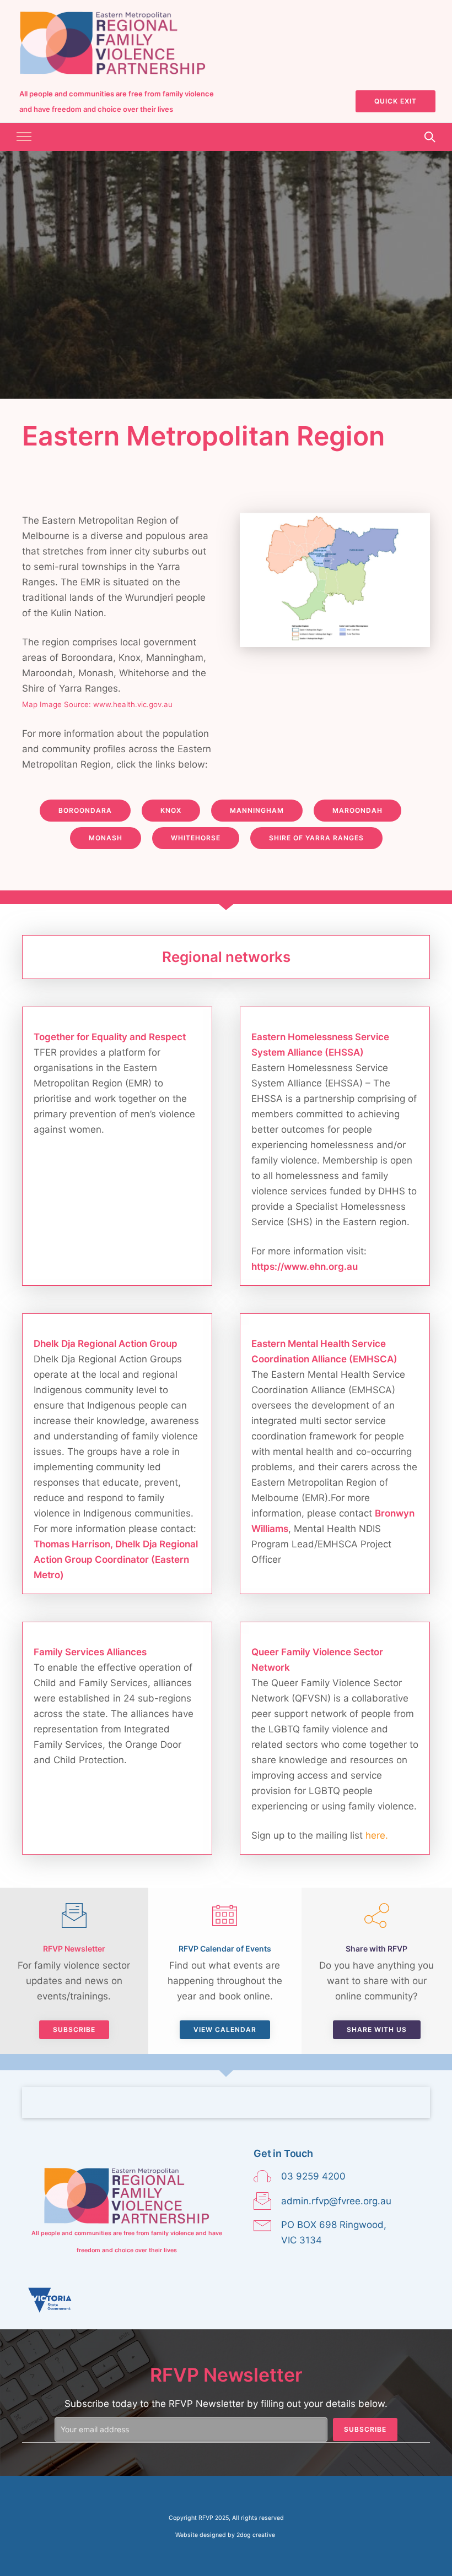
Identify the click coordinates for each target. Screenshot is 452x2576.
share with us (377, 2029)
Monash (106, 838)
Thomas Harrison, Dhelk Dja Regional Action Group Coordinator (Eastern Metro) (116, 1559)
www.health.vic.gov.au (133, 704)
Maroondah (357, 810)
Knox (171, 810)
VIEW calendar (225, 2029)
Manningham (257, 810)
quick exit (396, 101)
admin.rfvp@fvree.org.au (336, 2201)
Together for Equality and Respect (110, 1037)
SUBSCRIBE (74, 2029)
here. (377, 1835)
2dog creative (256, 2535)
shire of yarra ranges (316, 838)
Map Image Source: (57, 704)
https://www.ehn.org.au (305, 1267)
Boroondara (85, 810)
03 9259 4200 (313, 2176)
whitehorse (196, 838)
